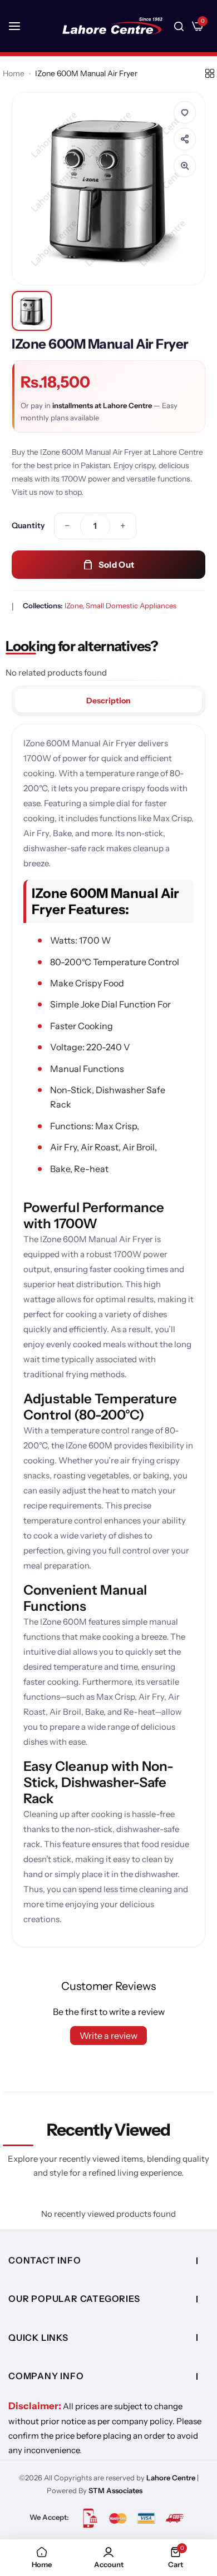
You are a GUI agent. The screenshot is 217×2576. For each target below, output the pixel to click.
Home (14, 73)
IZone (73, 605)
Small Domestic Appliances (131, 605)
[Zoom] (185, 166)
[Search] (179, 26)
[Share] (185, 139)
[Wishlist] (185, 112)
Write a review (108, 2036)
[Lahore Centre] (112, 26)
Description (108, 701)
